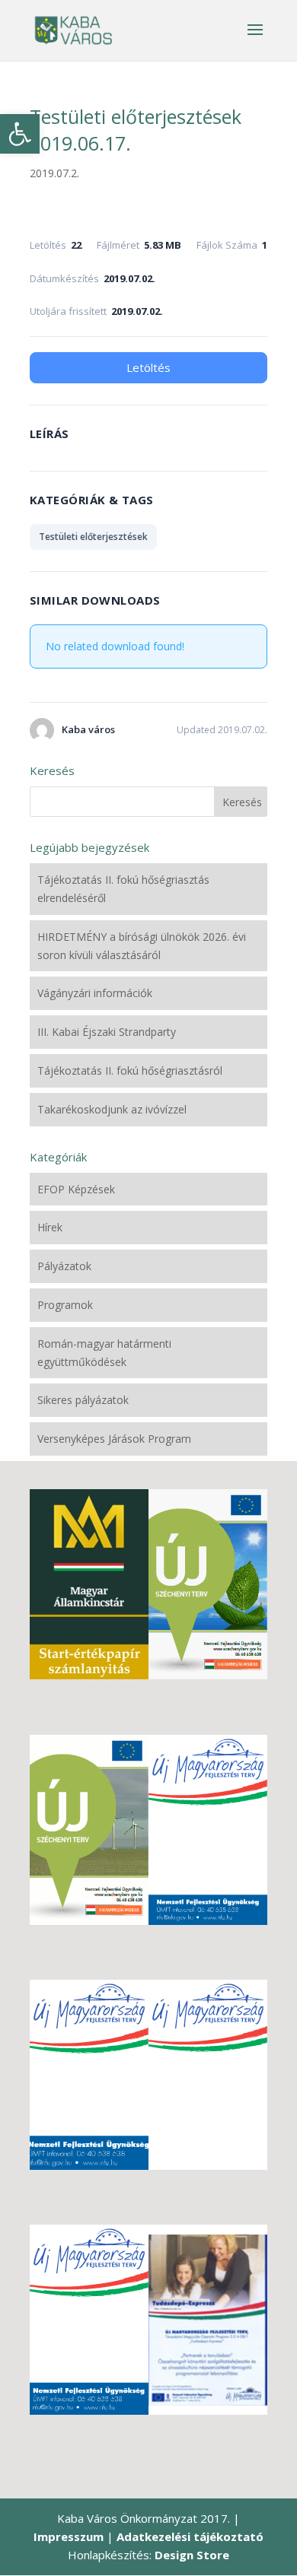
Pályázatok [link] (64, 1266)
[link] (20, 134)
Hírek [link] (50, 1227)
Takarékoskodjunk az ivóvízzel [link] (112, 1109)
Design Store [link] (192, 2555)
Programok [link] (65, 1305)
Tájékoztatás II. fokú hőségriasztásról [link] (130, 1070)
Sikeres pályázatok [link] (83, 1400)
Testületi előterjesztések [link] (93, 537)
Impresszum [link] (69, 2536)
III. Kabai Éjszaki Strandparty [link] (107, 1032)
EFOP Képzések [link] (76, 1189)
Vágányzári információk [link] (95, 993)
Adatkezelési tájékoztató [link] (190, 2536)
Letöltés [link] (148, 367)
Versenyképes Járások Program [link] (114, 1439)
